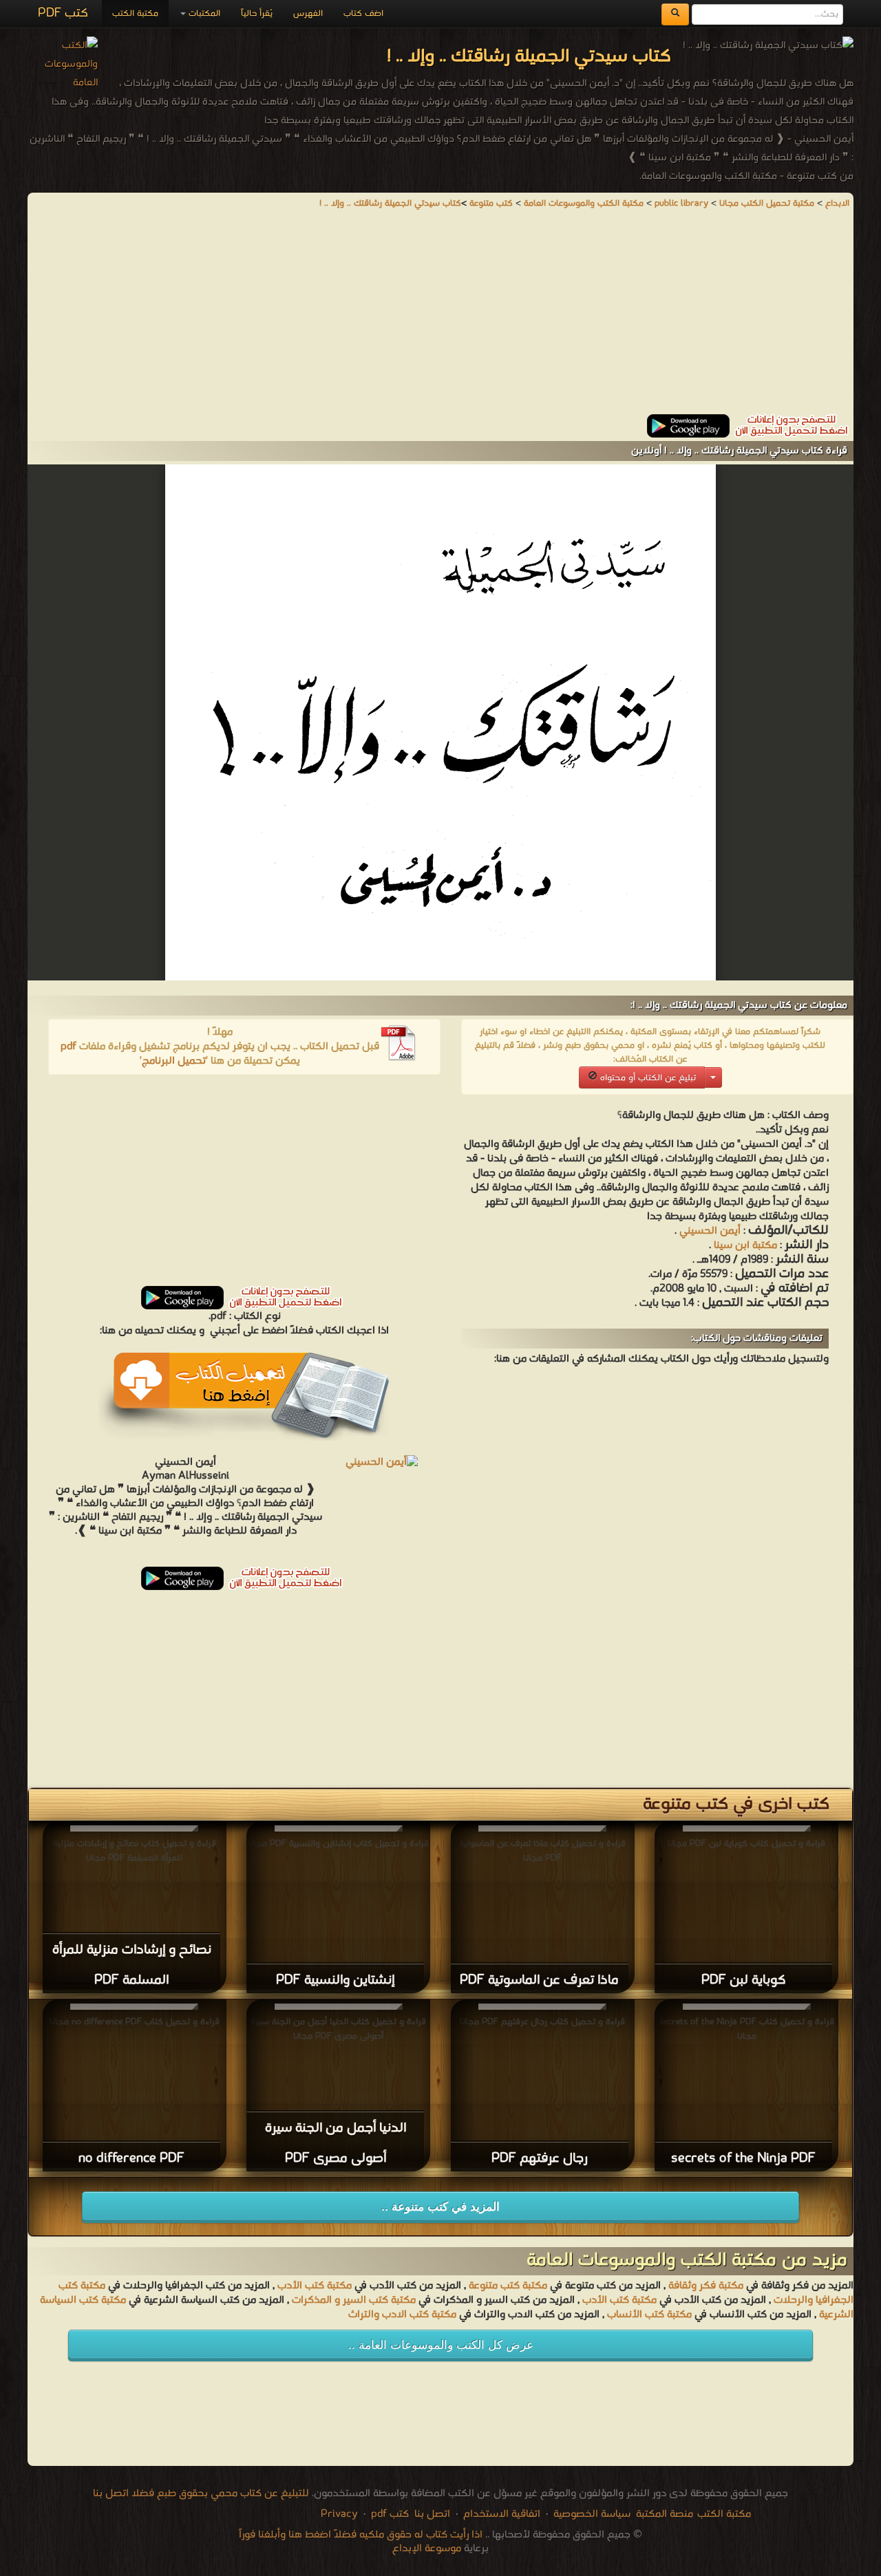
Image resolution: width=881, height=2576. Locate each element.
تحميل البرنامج (174, 1061)
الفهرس (308, 13)
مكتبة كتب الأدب (315, 2286)
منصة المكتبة (665, 2514)
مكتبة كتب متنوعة (508, 2286)
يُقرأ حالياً (257, 13)
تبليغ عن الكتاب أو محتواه (647, 1078)
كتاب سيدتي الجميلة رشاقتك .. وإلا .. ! (390, 203)
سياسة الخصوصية (592, 2514)
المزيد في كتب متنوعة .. (440, 2207)
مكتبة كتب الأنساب (649, 2315)
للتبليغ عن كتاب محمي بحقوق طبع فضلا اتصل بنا (201, 2493)
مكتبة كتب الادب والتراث (402, 2315)
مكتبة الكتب (135, 13)
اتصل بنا (431, 2514)
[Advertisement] (440, 318)
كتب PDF (63, 13)
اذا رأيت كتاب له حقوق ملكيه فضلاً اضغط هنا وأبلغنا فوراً (361, 2535)
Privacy (339, 2514)
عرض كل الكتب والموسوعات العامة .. (441, 2345)
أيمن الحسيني (710, 1231)
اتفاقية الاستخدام (500, 2514)
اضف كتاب (363, 13)
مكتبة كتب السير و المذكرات (354, 2300)
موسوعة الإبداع (427, 2548)
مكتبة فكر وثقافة (706, 2286)
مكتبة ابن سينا (745, 1245)
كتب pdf (390, 2514)
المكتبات (203, 13)
